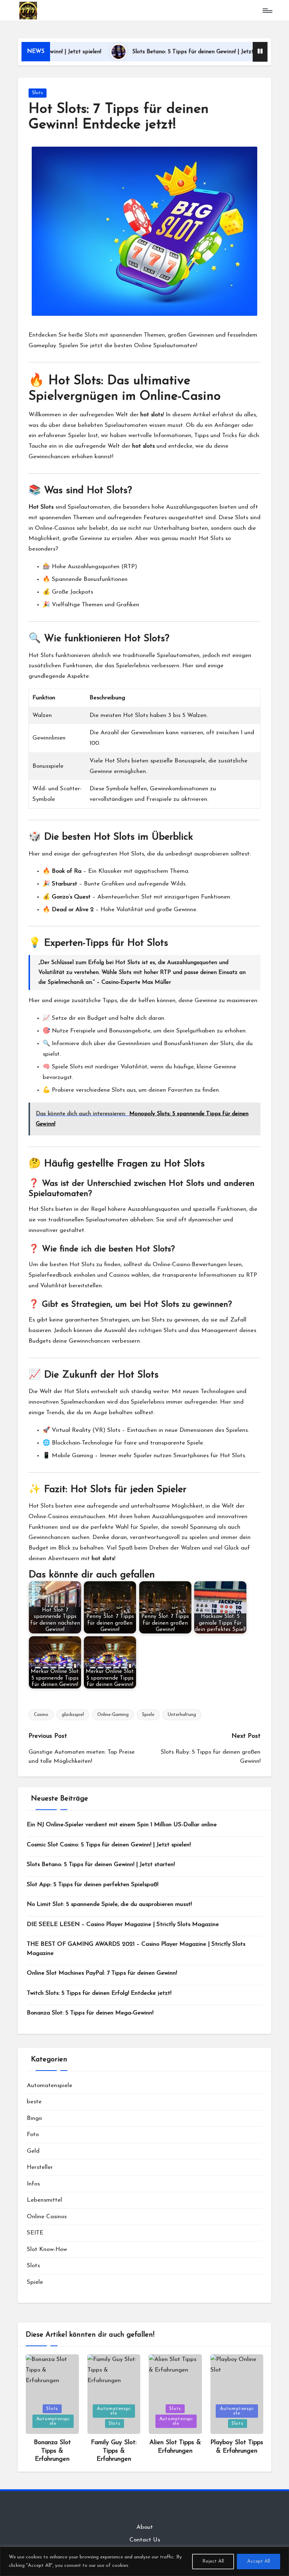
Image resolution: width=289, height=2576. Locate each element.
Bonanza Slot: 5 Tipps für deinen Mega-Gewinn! (90, 2013)
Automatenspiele (50, 2086)
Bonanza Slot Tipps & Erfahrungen (52, 2451)
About (145, 2527)
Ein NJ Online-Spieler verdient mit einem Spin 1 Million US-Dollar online (122, 1825)
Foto (33, 2135)
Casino (41, 1715)
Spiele (148, 1715)
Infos (33, 2184)
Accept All (259, 2561)
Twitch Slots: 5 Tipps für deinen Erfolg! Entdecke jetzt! (99, 1993)
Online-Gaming (113, 1715)
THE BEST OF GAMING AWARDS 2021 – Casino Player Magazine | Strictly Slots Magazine (136, 1949)
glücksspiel (73, 1715)
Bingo (34, 2118)
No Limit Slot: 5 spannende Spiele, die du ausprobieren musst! (109, 1904)
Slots (38, 93)
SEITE (35, 2233)
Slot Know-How (47, 2249)
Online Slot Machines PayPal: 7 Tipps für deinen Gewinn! (102, 1973)
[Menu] (267, 11)
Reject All (213, 2561)
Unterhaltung (182, 1715)
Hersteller (40, 2167)
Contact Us (145, 2540)
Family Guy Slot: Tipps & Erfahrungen (114, 2451)
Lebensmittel (44, 2200)
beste (34, 2102)
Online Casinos (47, 2217)
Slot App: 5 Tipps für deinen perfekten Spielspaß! (93, 1885)
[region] (144, 2561)
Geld (33, 2151)
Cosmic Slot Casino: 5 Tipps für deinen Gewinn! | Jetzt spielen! (109, 1845)
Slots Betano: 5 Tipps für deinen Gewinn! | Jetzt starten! (162, 52)
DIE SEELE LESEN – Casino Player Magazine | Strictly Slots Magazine (123, 1924)
